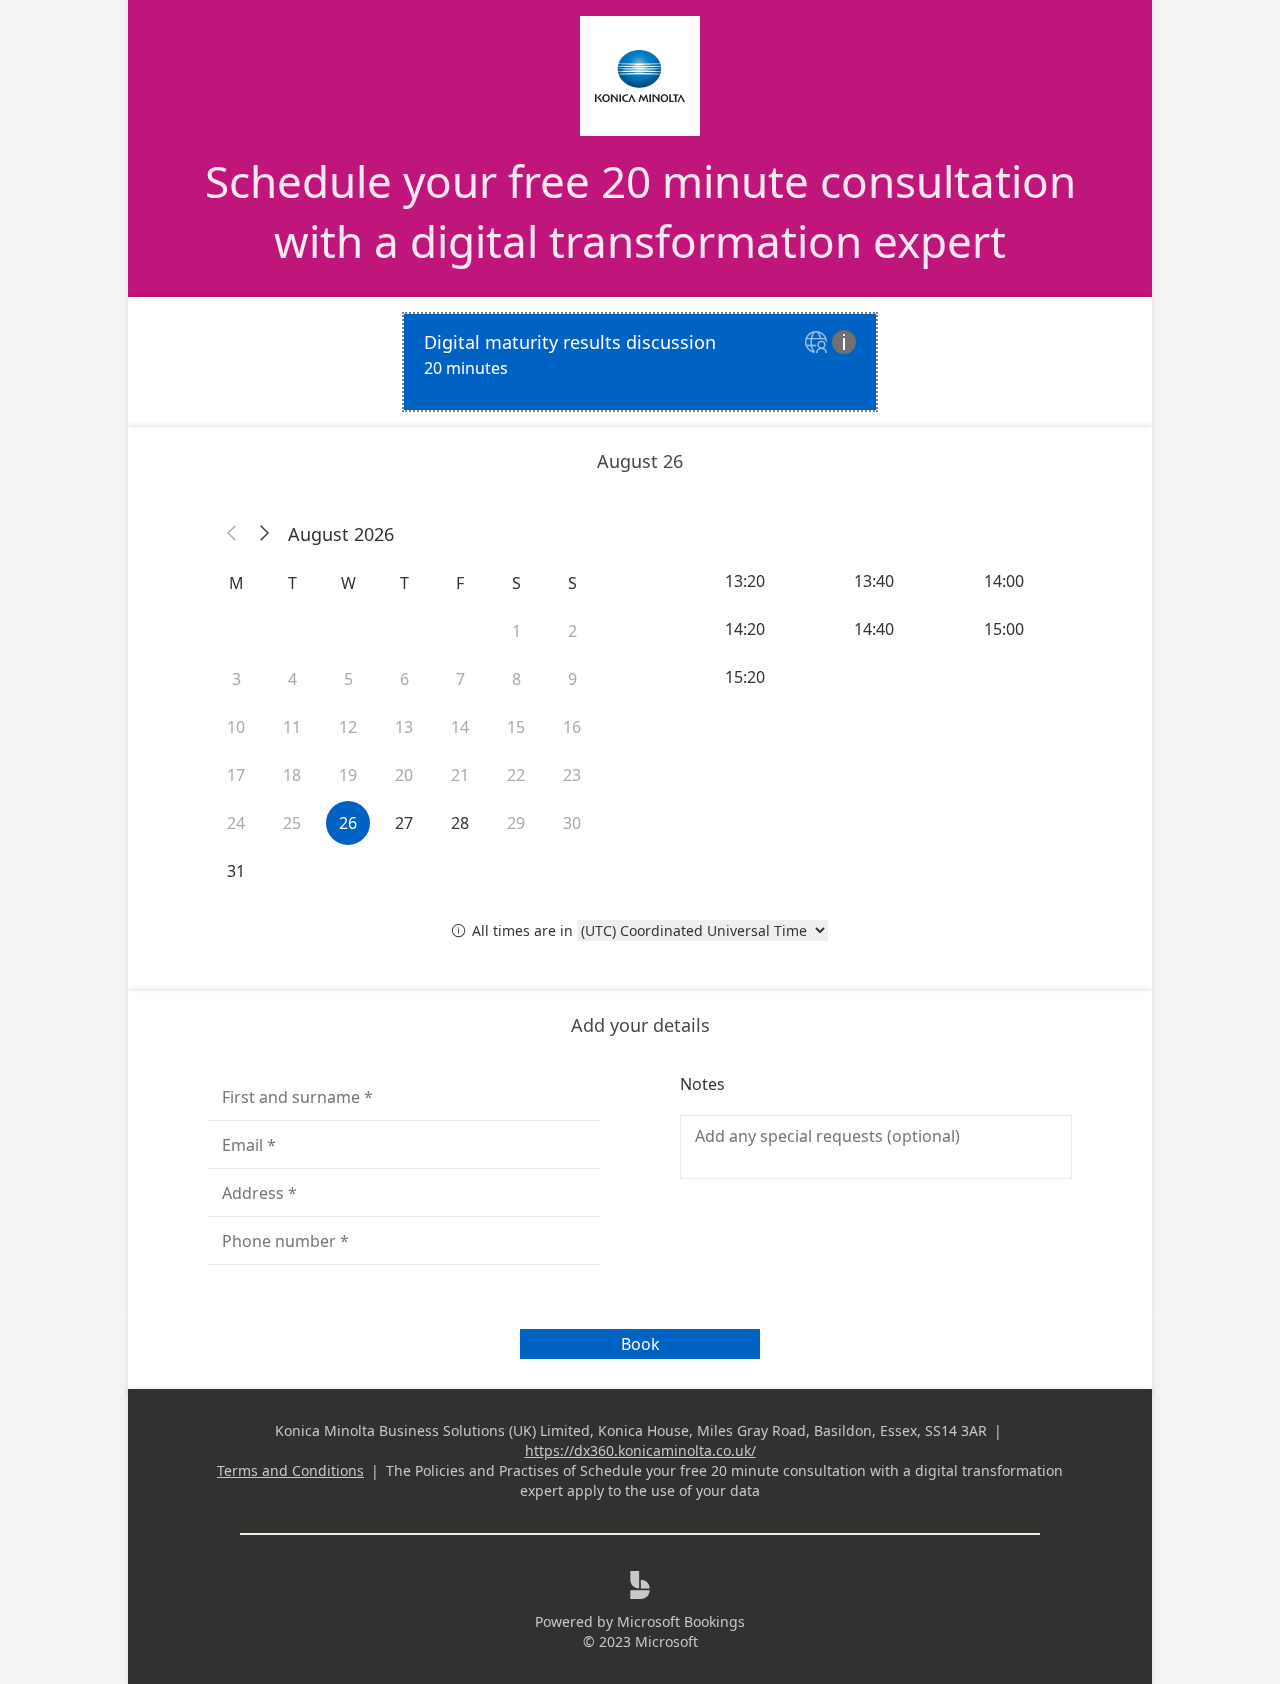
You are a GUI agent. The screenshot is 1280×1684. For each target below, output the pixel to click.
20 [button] (404, 775)
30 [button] (572, 823)
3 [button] (236, 679)
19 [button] (348, 775)
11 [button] (292, 727)
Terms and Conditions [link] (290, 1470)
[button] (232, 534)
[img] (818, 343)
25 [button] (292, 823)
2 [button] (572, 631)
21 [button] (460, 775)
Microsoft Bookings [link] (681, 1621)
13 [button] (404, 727)
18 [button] (292, 775)
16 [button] (572, 727)
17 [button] (236, 775)
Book (640, 1344)
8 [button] (516, 679)
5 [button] (348, 679)
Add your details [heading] (640, 1025)
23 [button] (572, 775)
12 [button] (348, 727)
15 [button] (516, 727)
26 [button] (348, 823)
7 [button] (460, 679)
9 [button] (572, 679)
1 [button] (516, 631)
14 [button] (460, 727)
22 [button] (516, 775)
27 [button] (404, 823)
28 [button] (460, 823)
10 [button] (236, 727)
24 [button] (236, 823)
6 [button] (404, 679)
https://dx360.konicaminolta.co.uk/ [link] (640, 1450)
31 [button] (236, 871)
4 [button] (292, 679)
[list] (640, 362)
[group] (876, 629)
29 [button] (516, 823)
